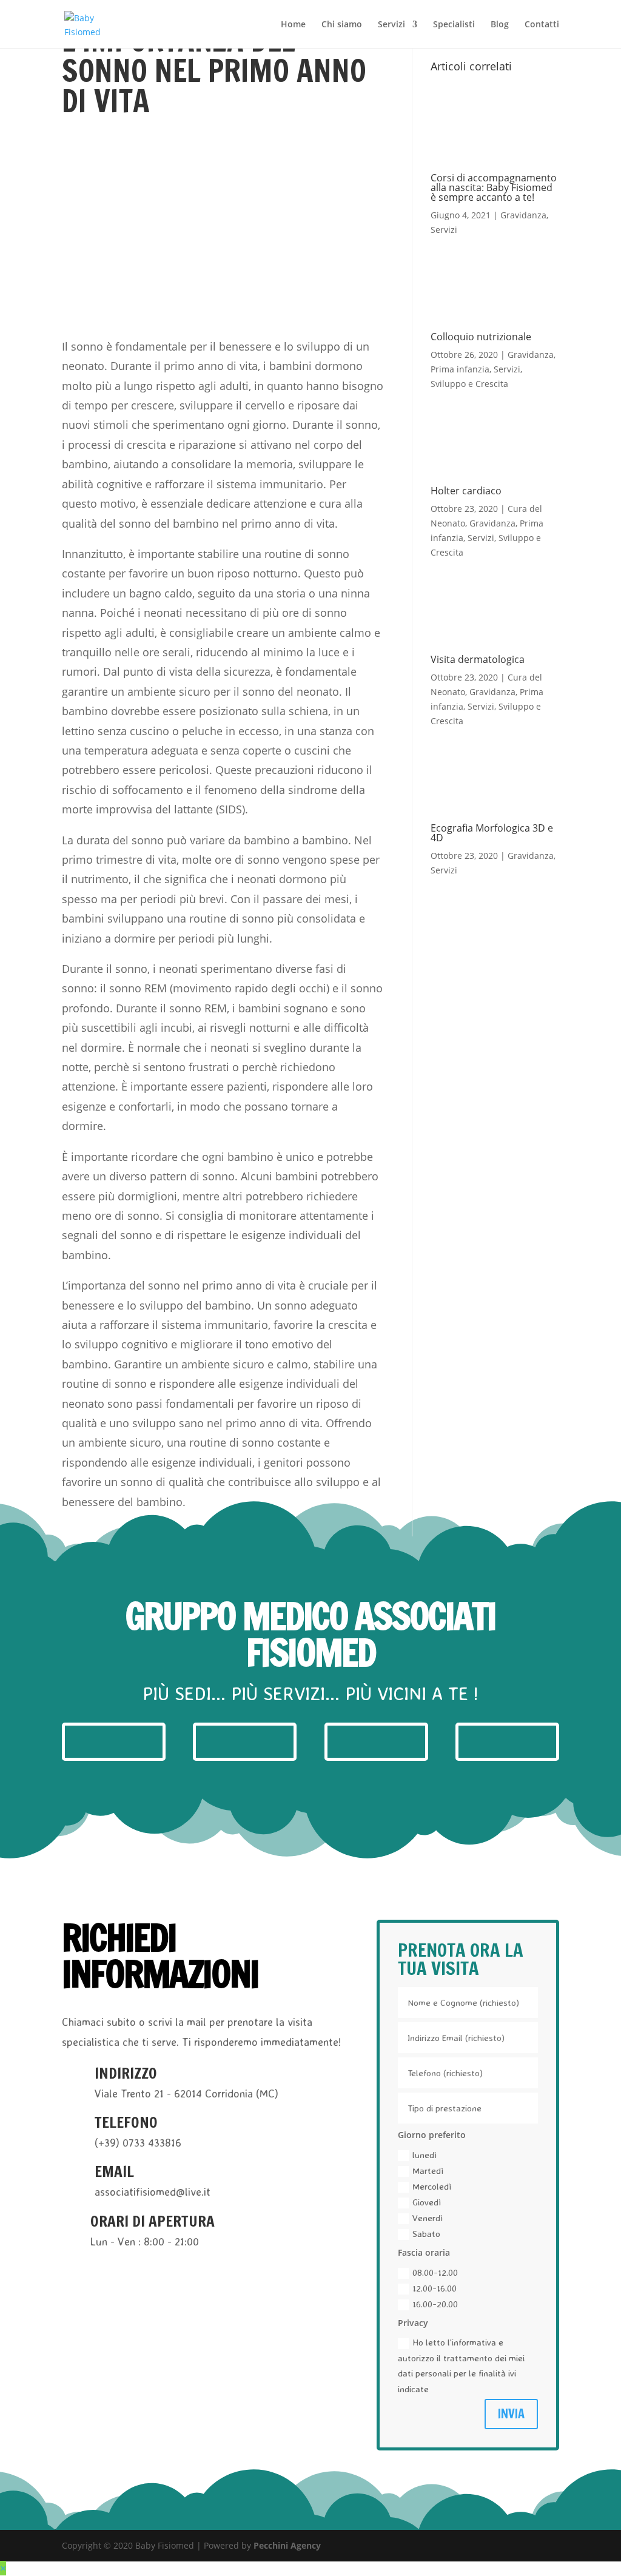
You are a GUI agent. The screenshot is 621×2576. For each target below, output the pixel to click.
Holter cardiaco (466, 491)
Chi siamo (342, 25)
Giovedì (427, 2202)
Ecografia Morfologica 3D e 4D (492, 833)
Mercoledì (432, 2186)
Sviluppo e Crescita (469, 384)
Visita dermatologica (478, 659)
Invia (511, 2414)
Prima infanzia (460, 369)
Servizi (391, 25)
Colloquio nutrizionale (481, 337)
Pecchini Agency (287, 2545)
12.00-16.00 (435, 2288)
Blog (500, 25)
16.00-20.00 (435, 2304)
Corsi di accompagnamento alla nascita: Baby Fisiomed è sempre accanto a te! (494, 187)
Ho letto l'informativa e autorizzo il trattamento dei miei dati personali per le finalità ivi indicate (461, 2366)
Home (293, 25)
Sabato (426, 2234)
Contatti (542, 25)
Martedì (428, 2171)
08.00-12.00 (435, 2272)
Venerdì (428, 2218)
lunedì (425, 2155)
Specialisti (454, 25)
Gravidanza (523, 215)
